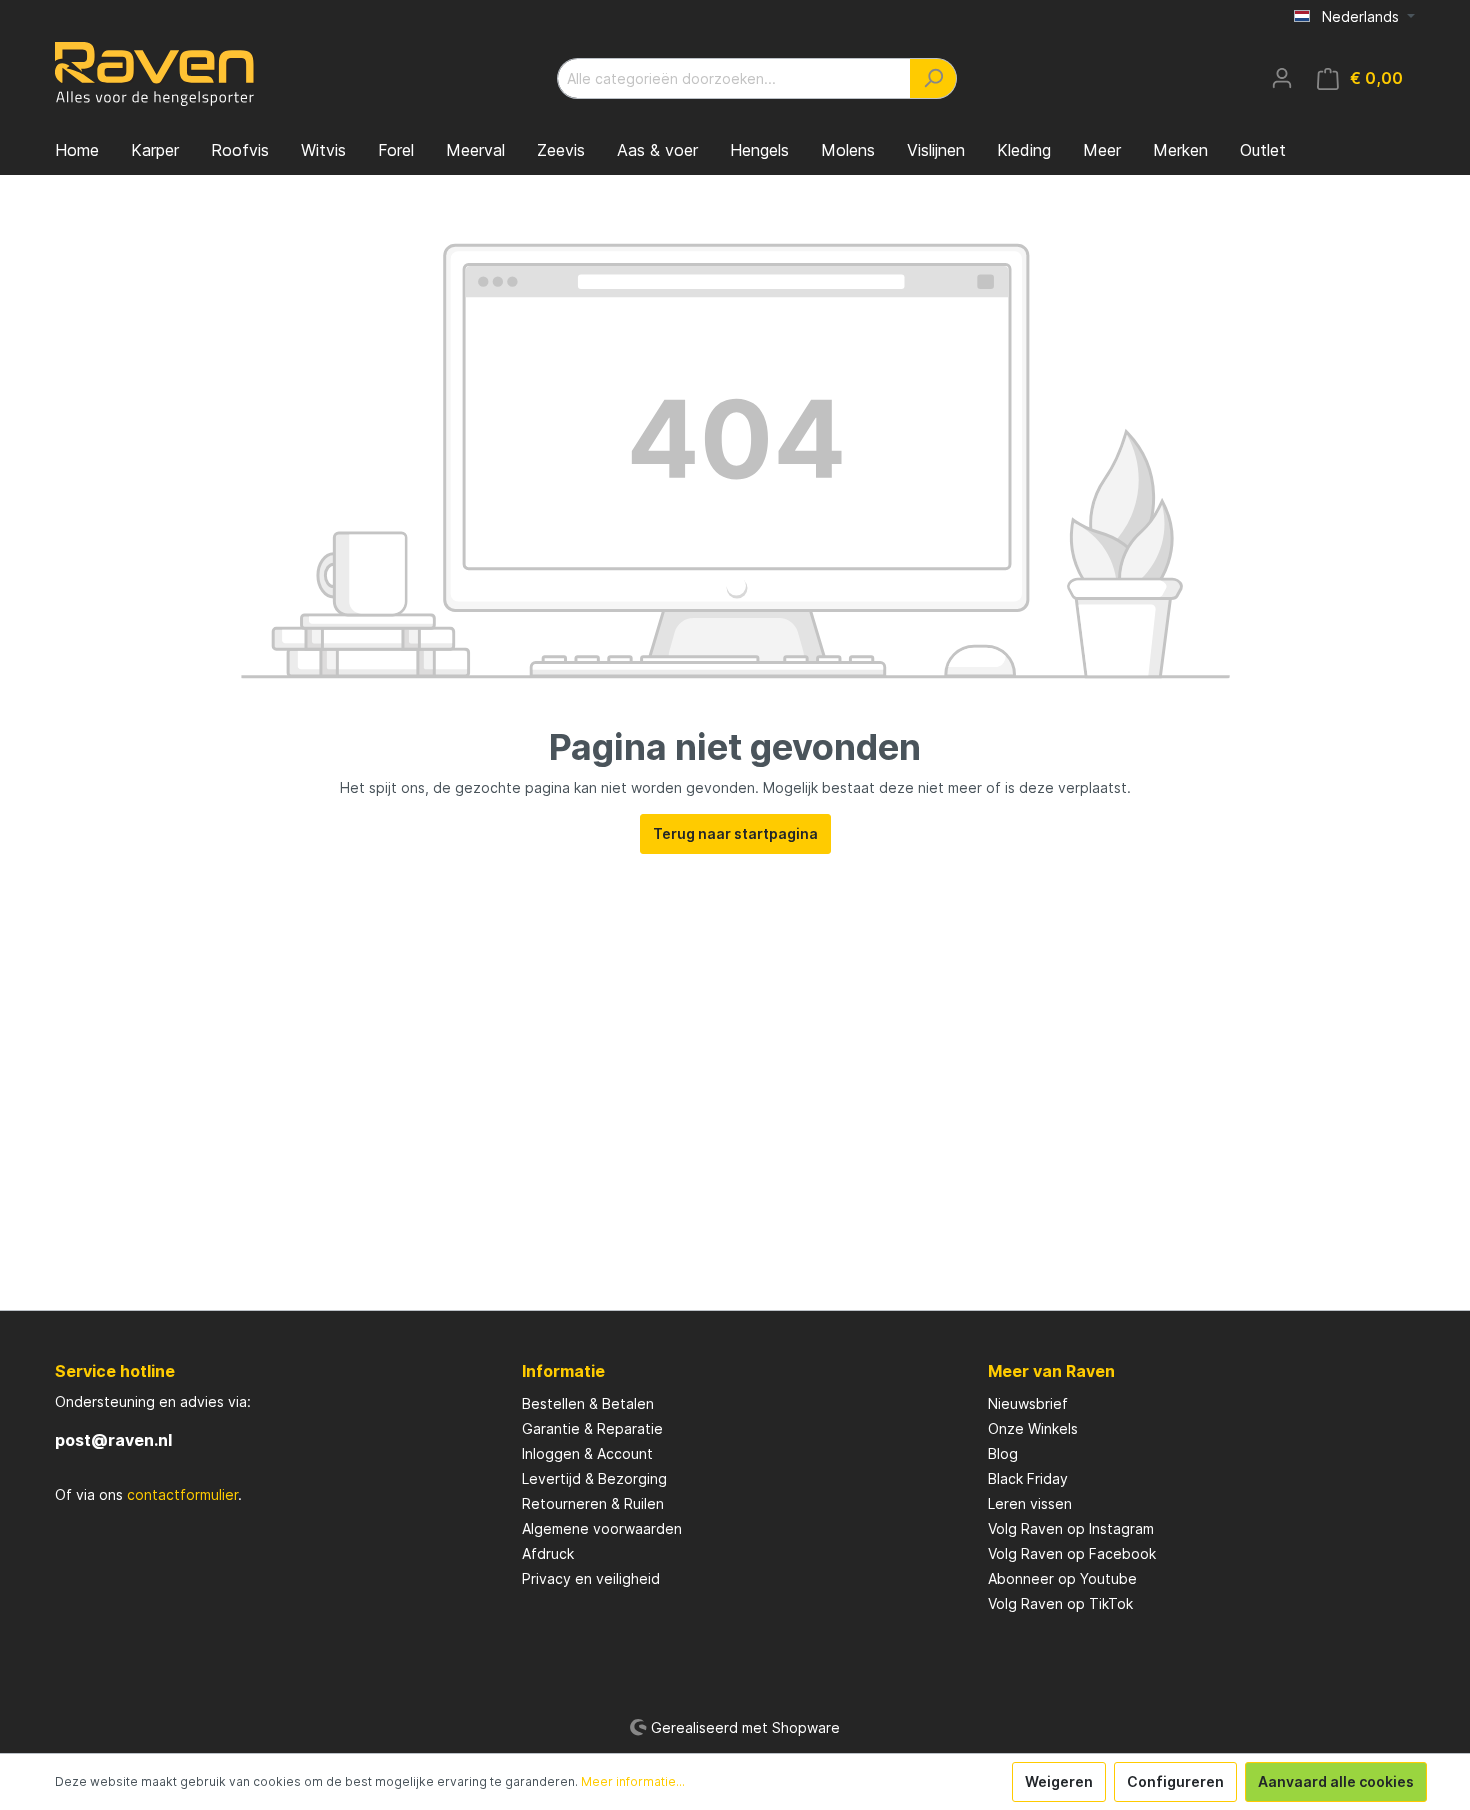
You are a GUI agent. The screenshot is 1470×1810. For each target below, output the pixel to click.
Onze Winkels (1033, 1428)
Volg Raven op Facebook (1072, 1553)
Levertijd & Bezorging (594, 1478)
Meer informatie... (633, 1781)
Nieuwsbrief (1028, 1403)
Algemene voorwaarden (602, 1528)
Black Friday (1028, 1478)
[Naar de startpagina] (155, 74)
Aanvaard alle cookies (1336, 1781)
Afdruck (548, 1553)
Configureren (1175, 1781)
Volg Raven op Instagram (1071, 1528)
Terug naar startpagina (735, 833)
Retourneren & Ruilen (593, 1503)
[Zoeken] (933, 78)
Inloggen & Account (587, 1453)
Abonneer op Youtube (1062, 1578)
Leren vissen (1030, 1503)
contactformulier (182, 1494)
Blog (1003, 1453)
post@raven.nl (113, 1440)
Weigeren (1059, 1781)
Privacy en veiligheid (591, 1578)
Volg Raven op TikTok (1060, 1603)
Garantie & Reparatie (592, 1428)
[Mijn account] (1282, 78)
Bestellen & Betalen (588, 1403)
